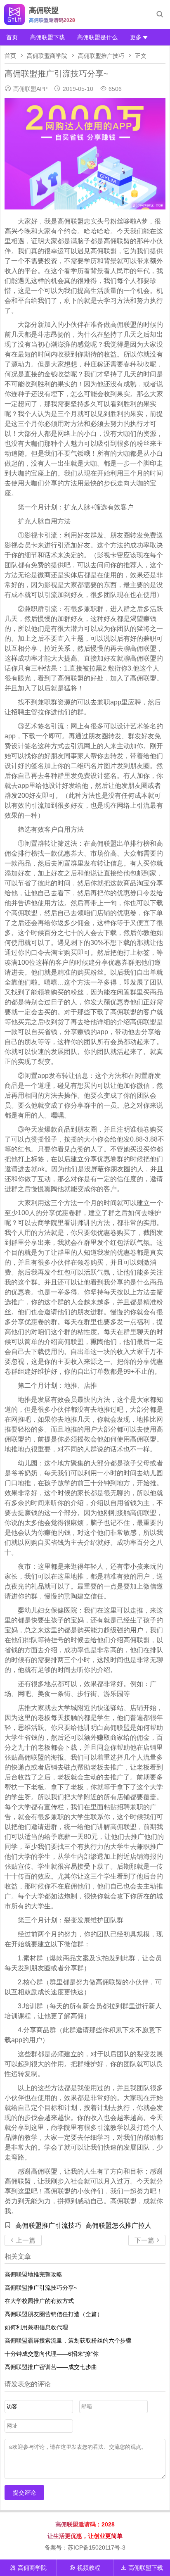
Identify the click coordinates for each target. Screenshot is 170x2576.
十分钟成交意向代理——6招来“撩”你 (52, 2354)
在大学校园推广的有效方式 (39, 2301)
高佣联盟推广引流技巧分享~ (41, 2288)
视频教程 (85, 2568)
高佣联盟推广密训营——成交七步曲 (51, 2367)
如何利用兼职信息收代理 (36, 2327)
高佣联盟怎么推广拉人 (118, 2225)
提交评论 (24, 2493)
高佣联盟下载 (47, 37)
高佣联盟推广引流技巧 (48, 2225)
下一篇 (147, 2240)
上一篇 (23, 2240)
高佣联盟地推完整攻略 (33, 2274)
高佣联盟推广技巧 (101, 56)
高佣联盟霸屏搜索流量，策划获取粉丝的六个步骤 (68, 2341)
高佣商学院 (28, 2568)
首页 (12, 37)
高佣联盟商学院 (47, 56)
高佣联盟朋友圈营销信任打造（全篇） (54, 2314)
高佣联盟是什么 (97, 37)
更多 (136, 37)
